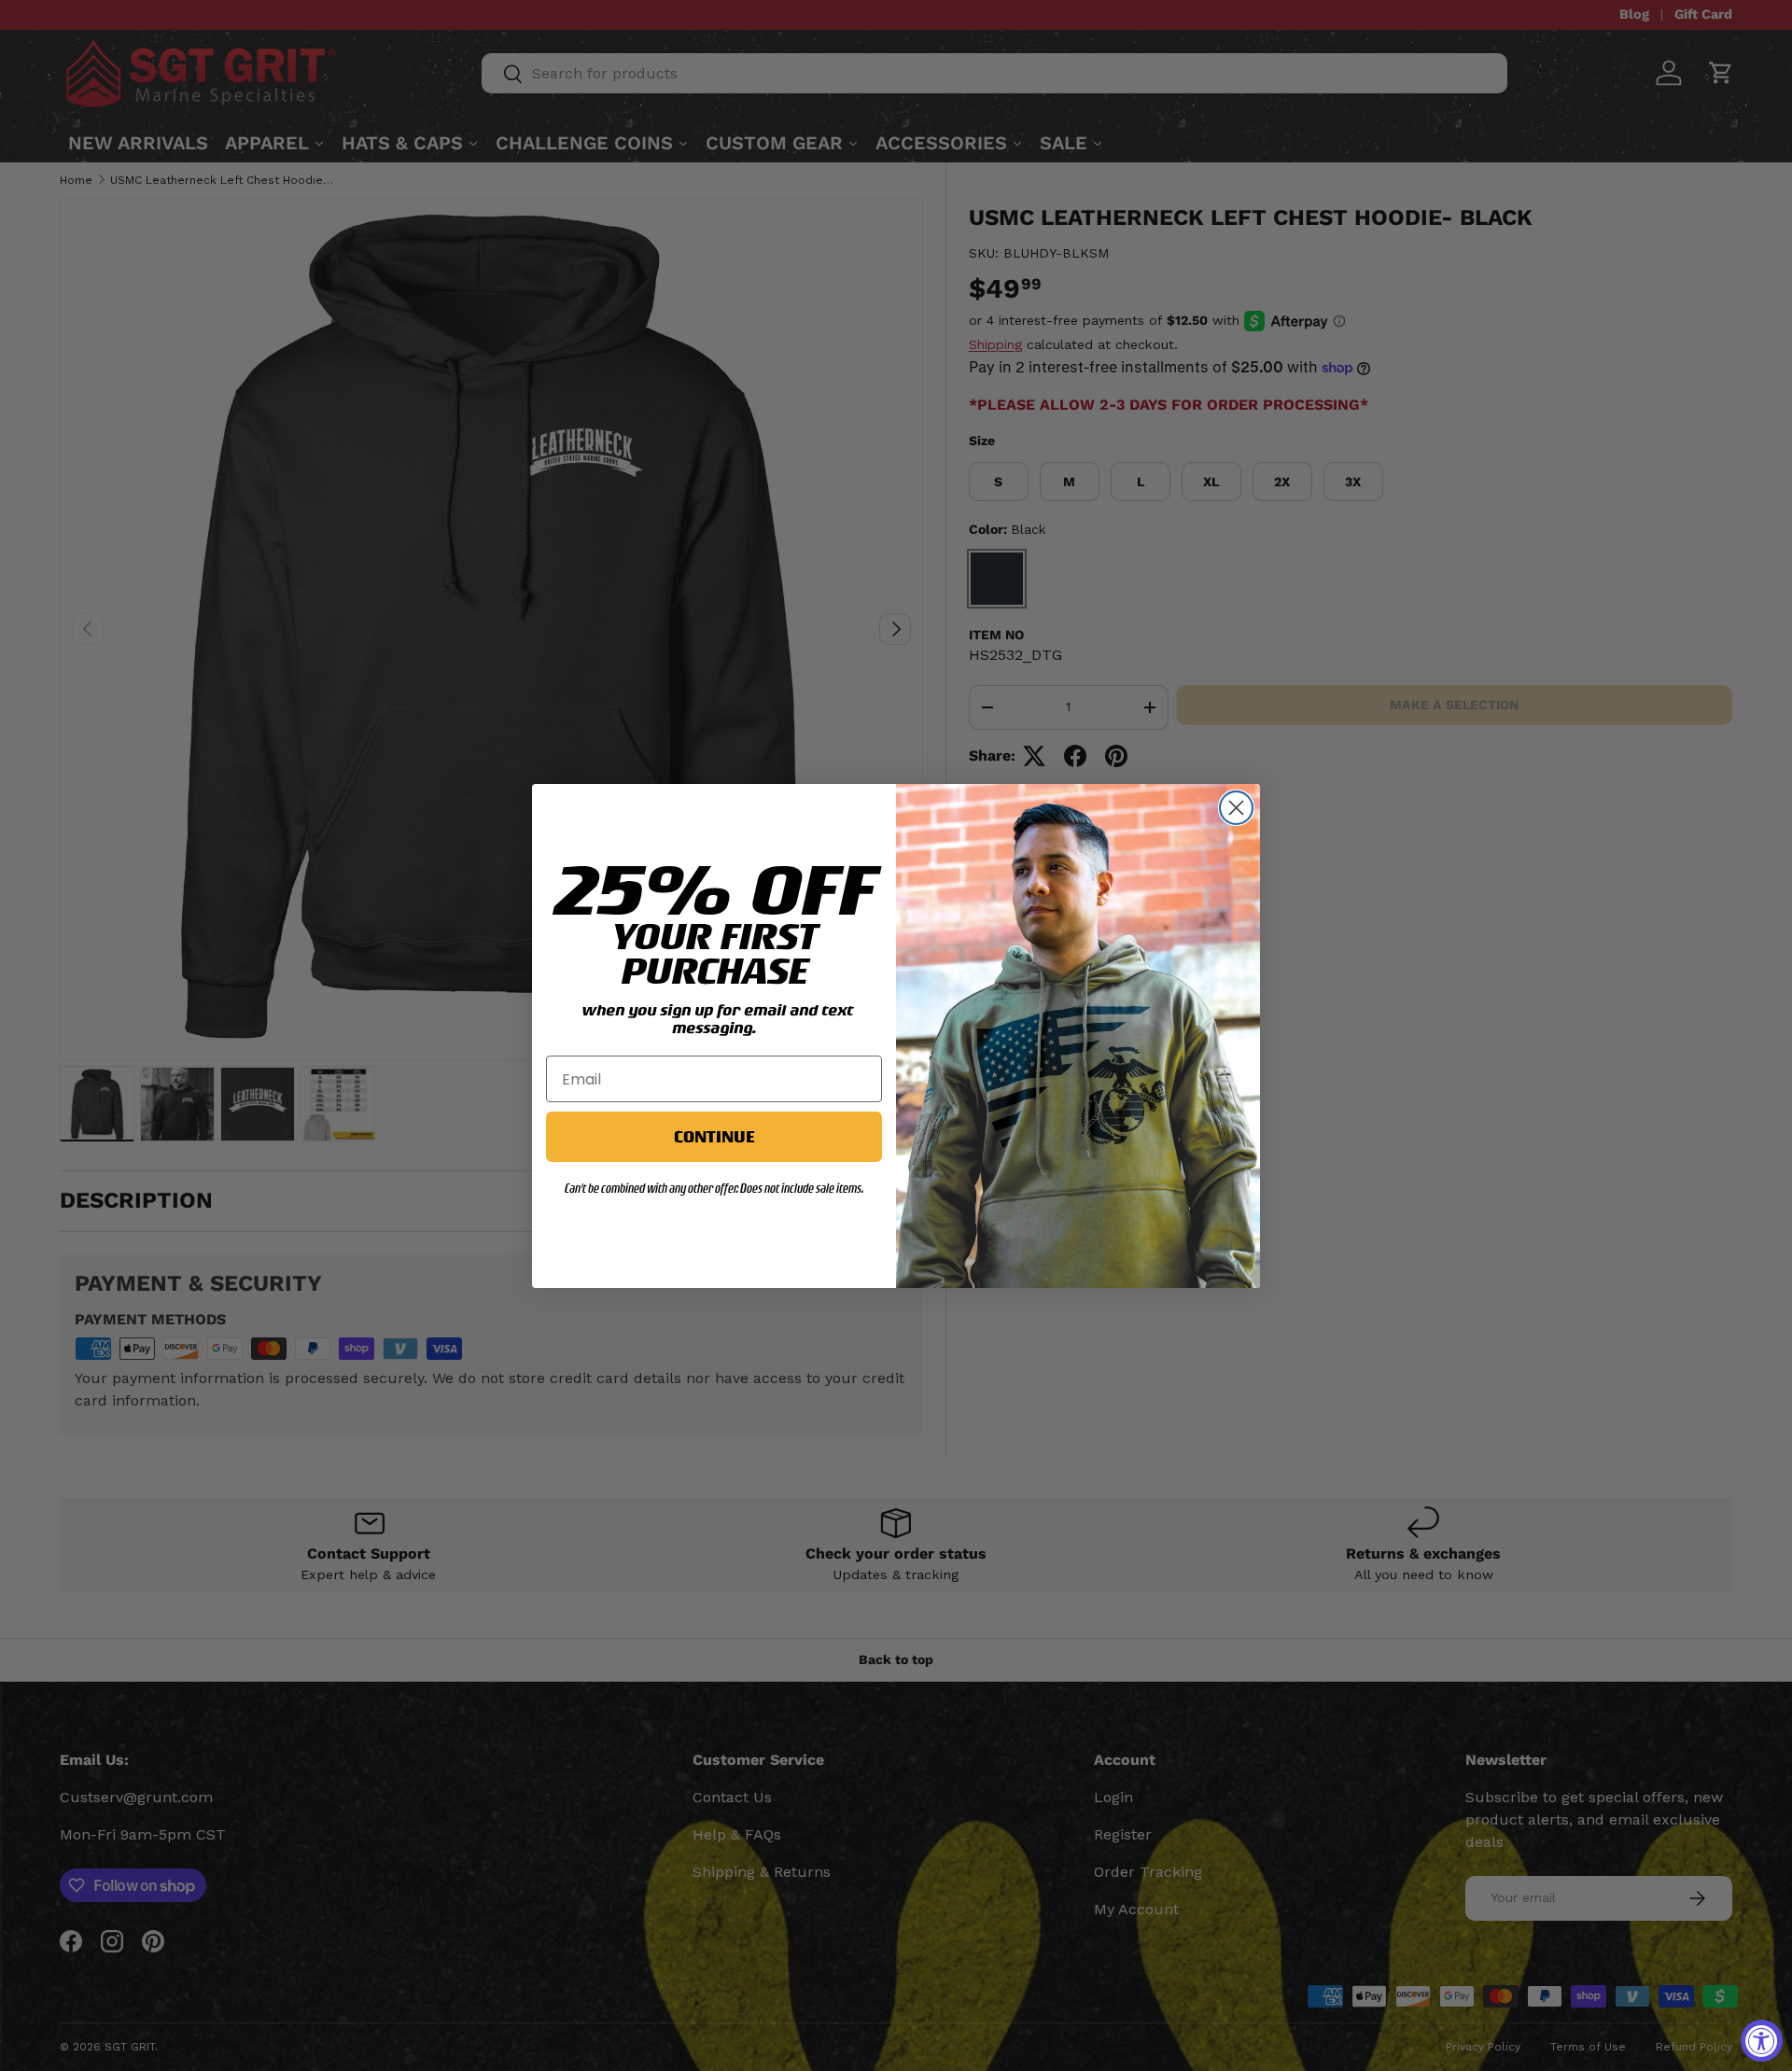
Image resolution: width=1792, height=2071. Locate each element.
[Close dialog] (1236, 808)
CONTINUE (714, 1136)
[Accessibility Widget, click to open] (1762, 2041)
